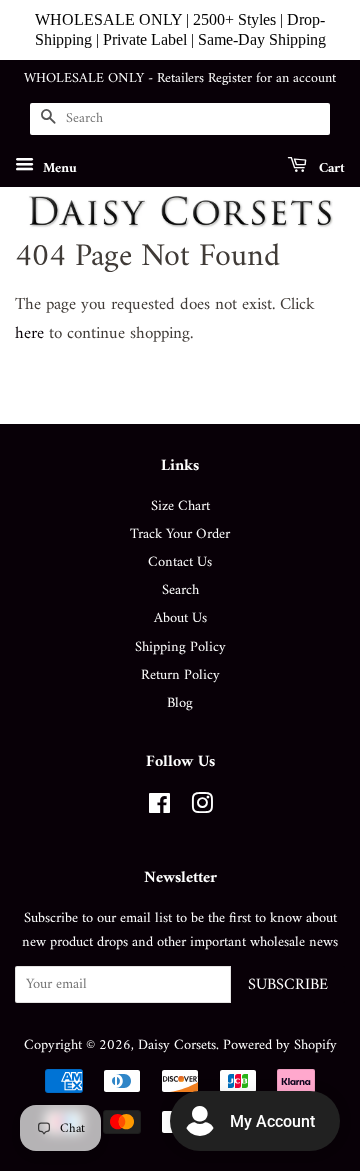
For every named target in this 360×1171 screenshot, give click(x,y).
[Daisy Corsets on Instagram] (202, 808)
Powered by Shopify (280, 1045)
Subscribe (288, 985)
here (29, 334)
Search (180, 590)
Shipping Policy (180, 647)
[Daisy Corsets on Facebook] (159, 808)
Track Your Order (180, 534)
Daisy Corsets (177, 1045)
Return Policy (180, 675)
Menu (58, 167)
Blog (180, 703)
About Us (180, 618)
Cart (330, 167)
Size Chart (180, 506)
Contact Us (180, 562)
